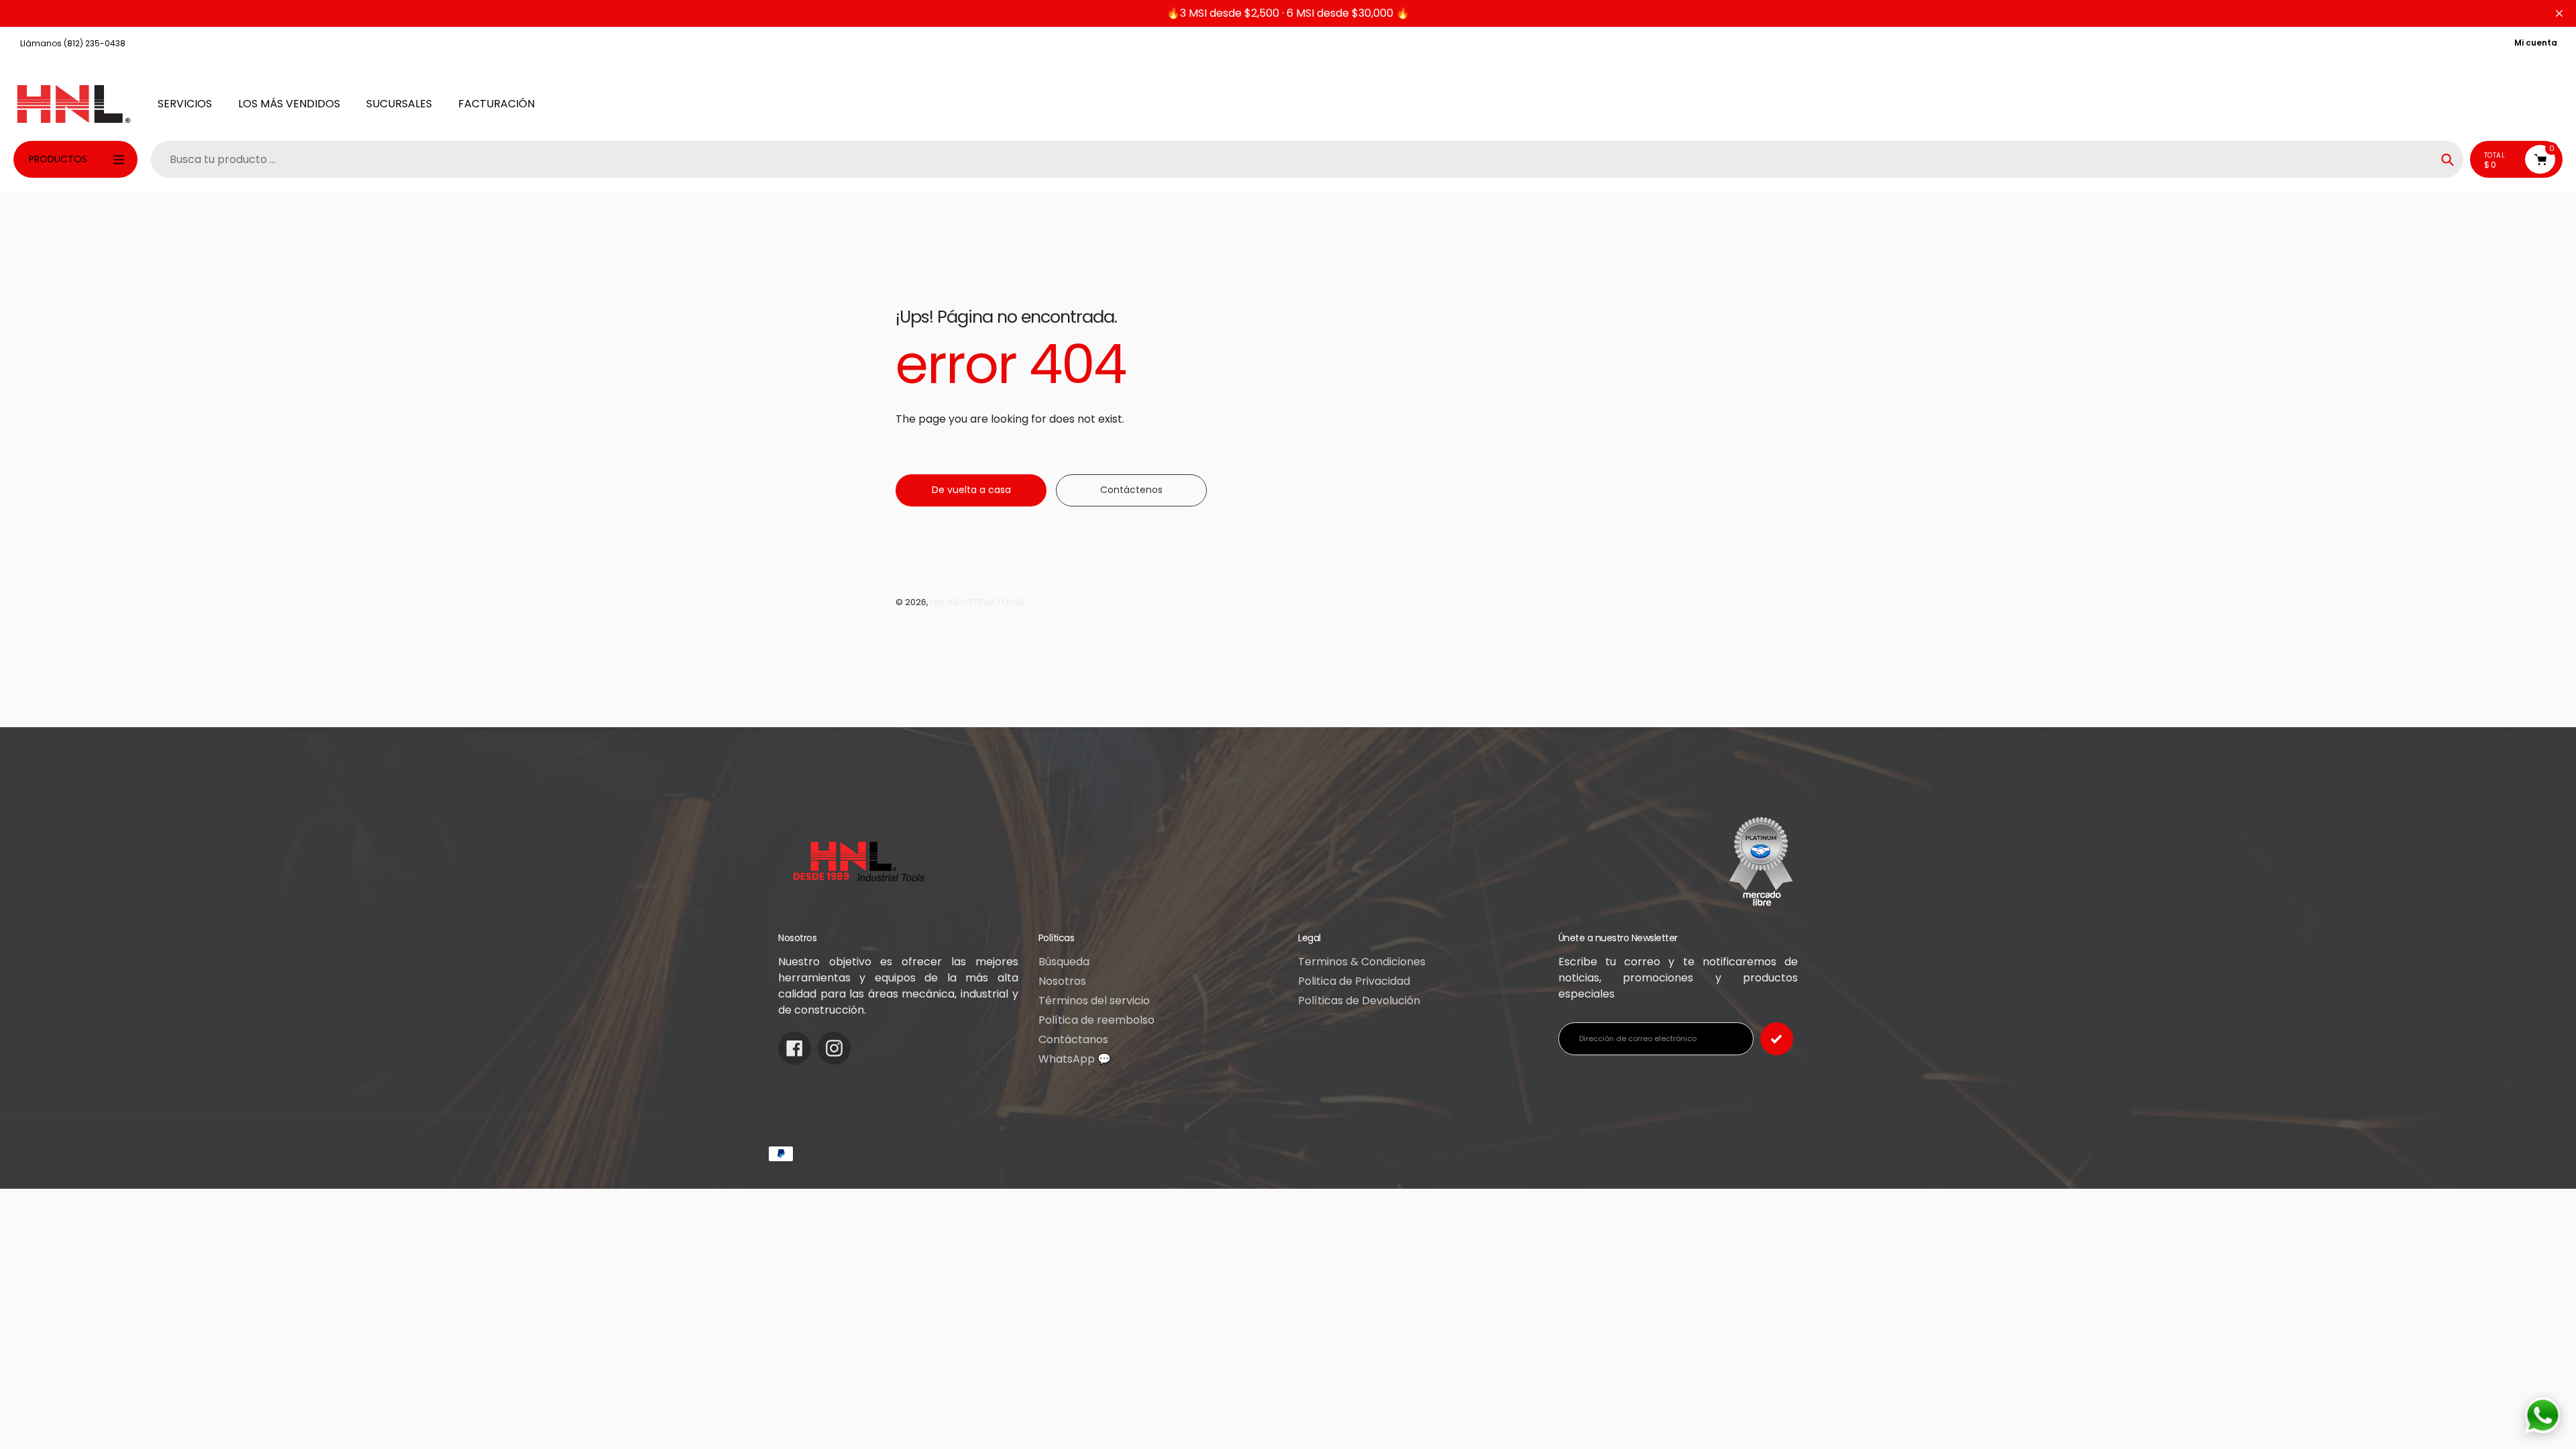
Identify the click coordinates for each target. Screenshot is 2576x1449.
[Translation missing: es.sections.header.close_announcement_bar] (2559, 13)
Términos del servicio (1094, 1001)
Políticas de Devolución (1359, 1001)
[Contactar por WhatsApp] (2542, 1415)
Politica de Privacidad (1354, 981)
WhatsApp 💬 (1075, 1059)
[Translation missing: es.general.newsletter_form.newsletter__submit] (1777, 1039)
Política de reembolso (1096, 1020)
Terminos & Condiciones (1362, 962)
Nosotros (1062, 981)
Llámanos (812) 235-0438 (73, 43)
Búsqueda (1064, 962)
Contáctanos (1073, 1039)
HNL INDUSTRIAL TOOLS (978, 602)
